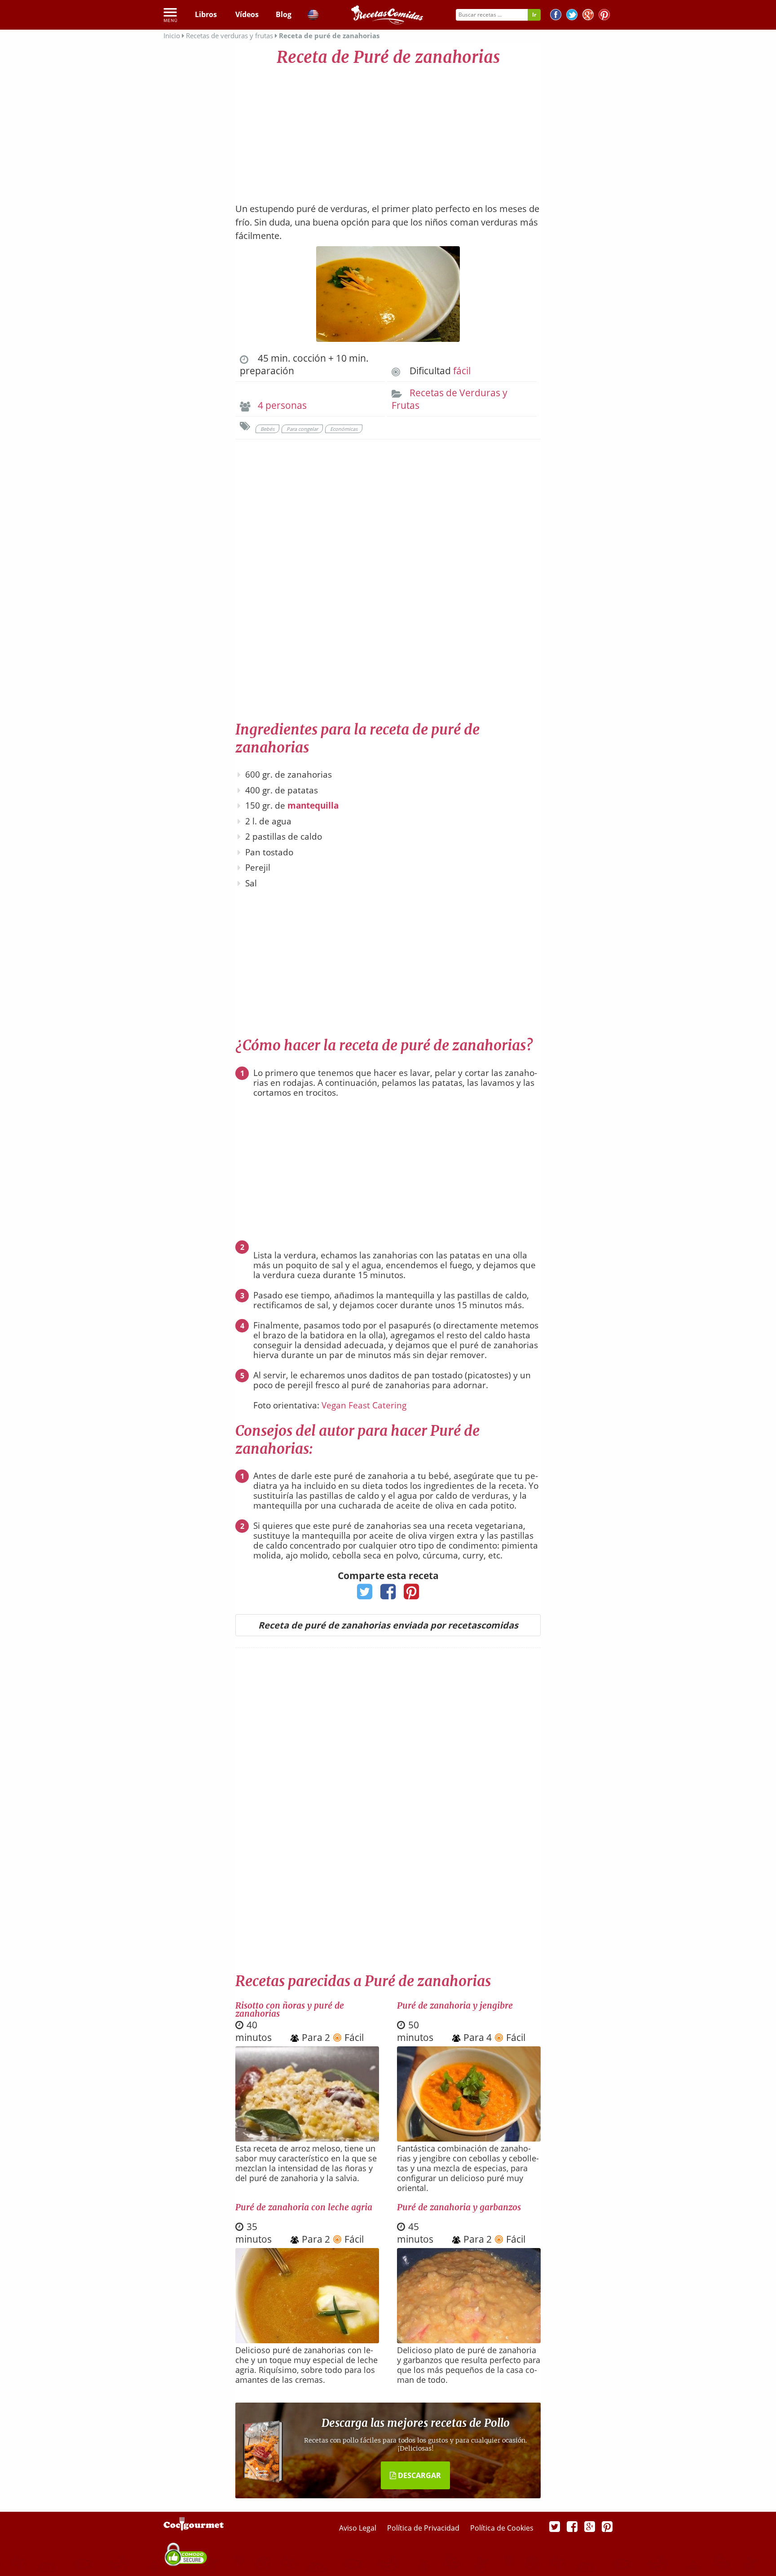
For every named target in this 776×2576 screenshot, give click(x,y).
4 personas (282, 405)
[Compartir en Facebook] (388, 1594)
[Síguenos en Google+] (588, 16)
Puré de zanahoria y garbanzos (459, 2207)
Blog (284, 14)
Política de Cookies (502, 2528)
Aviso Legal (359, 2528)
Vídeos (247, 14)
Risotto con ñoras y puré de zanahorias (290, 2009)
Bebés (267, 429)
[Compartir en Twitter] (365, 1594)
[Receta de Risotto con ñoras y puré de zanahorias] (307, 2138)
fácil (462, 371)
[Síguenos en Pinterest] (604, 16)
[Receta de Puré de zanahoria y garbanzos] (469, 2340)
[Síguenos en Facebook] (556, 16)
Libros (206, 14)
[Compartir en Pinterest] (412, 1594)
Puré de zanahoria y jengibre (455, 2005)
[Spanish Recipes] (313, 16)
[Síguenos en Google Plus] (590, 2526)
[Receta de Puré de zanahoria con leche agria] (307, 2340)
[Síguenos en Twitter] (572, 16)
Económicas (344, 429)
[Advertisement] (388, 130)
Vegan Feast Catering (364, 1405)
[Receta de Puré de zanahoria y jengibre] (469, 2138)
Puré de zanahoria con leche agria (304, 2207)
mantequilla (313, 806)
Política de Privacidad (424, 2528)
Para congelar (302, 429)
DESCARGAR (419, 2475)
